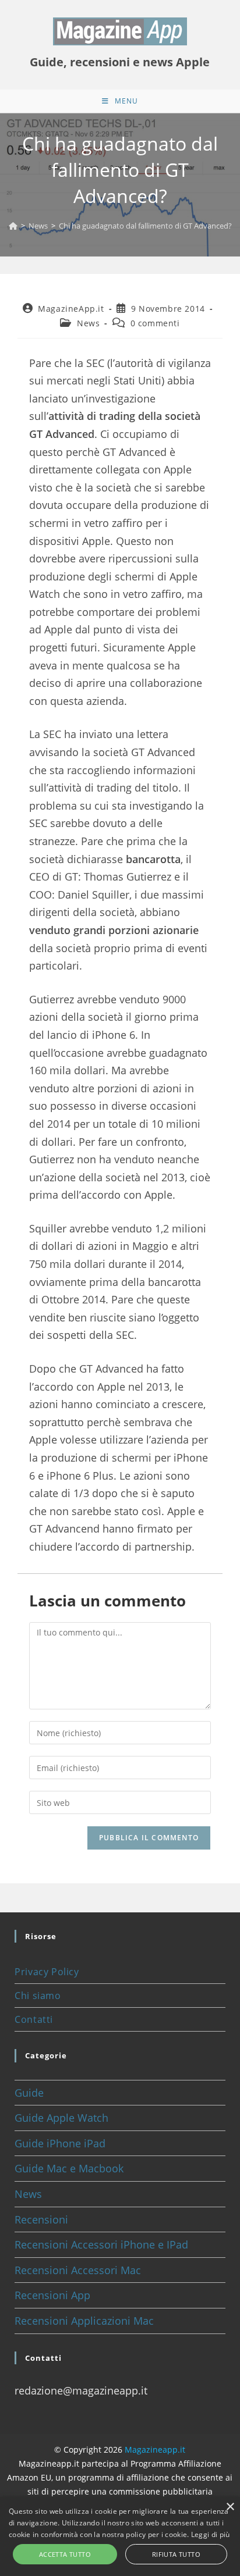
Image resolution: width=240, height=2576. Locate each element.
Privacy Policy (47, 1972)
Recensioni (41, 2219)
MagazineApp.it (71, 309)
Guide (29, 2093)
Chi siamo (38, 1996)
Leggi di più (211, 2534)
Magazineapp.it (155, 2449)
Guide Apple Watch (61, 2118)
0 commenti (155, 323)
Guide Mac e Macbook (69, 2168)
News (88, 323)
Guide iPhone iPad (60, 2143)
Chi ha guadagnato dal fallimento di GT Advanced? (145, 226)
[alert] (120, 2536)
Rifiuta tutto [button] (176, 2554)
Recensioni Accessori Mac (78, 2270)
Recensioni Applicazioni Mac (84, 2321)
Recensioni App (52, 2295)
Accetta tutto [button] (65, 2554)
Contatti (34, 2019)
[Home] (13, 226)
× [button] (230, 2507)
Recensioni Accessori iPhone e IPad (101, 2244)
